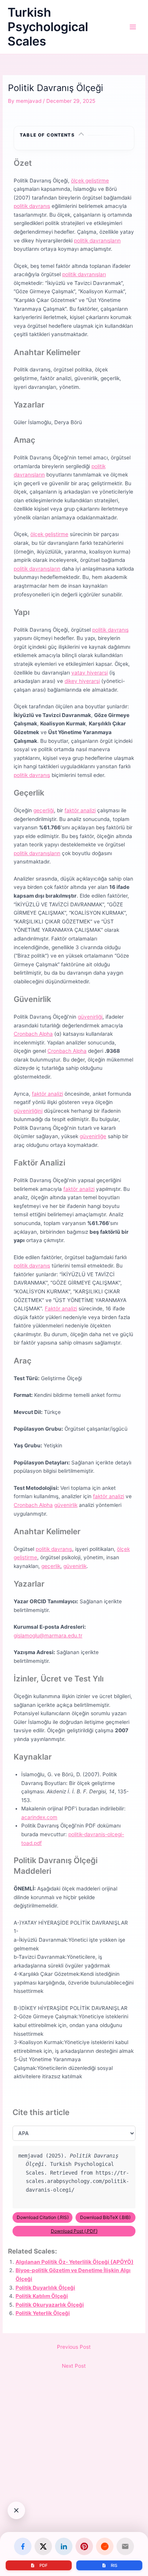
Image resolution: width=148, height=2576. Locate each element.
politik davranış (32, 206)
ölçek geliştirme (90, 181)
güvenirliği (90, 1017)
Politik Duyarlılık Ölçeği (45, 2288)
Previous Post (74, 2347)
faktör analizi (80, 810)
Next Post (74, 2366)
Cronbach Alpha (33, 1034)
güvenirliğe (93, 1136)
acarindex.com (39, 1817)
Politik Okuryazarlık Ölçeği (50, 2305)
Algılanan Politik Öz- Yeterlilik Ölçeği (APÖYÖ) (75, 2262)
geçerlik (51, 1566)
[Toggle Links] (16, 2510)
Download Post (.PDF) (74, 2231)
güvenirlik (66, 1505)
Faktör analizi (61, 1308)
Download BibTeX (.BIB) (105, 2217)
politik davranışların (97, 241)
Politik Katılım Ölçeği (42, 2296)
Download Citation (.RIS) (43, 2217)
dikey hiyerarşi (82, 681)
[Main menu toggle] (133, 27)
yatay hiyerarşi (90, 673)
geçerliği (44, 810)
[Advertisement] (74, 2489)
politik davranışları (84, 274)
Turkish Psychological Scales (48, 27)
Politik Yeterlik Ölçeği (43, 2313)
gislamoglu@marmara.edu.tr (48, 1636)
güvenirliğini (28, 1111)
